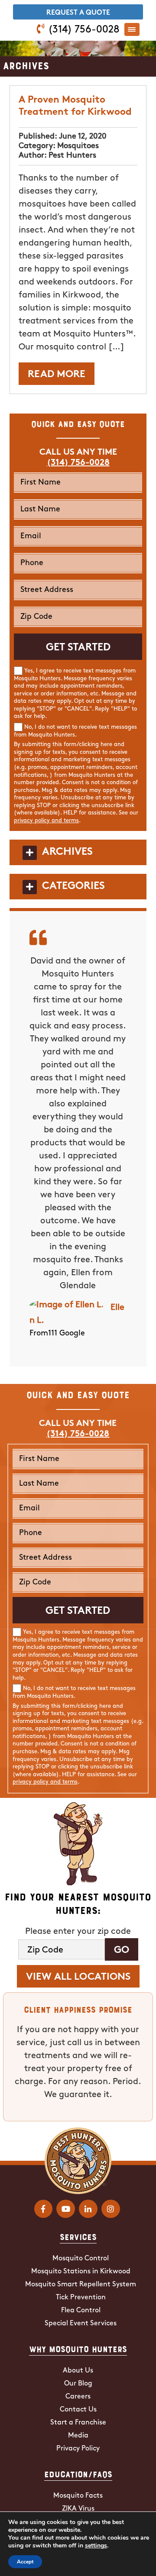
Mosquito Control (81, 2259)
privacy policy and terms (46, 821)
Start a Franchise (78, 2423)
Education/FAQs (78, 2474)
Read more (57, 375)
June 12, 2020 (83, 137)
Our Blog (78, 2384)
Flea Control (81, 2311)
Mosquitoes (78, 146)
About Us (78, 2371)
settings (96, 2546)
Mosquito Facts (78, 2496)
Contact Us (78, 2410)
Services (78, 2237)
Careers (78, 2397)
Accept (25, 2562)
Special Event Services (81, 2324)
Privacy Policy (78, 2449)
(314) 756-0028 (84, 30)
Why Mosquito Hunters (78, 2349)
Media (78, 2436)
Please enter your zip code (78, 1932)
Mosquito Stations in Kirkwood (81, 2272)
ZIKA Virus (78, 2509)
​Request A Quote (78, 13)
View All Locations (78, 1977)
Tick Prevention (81, 2298)
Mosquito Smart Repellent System (81, 2285)
